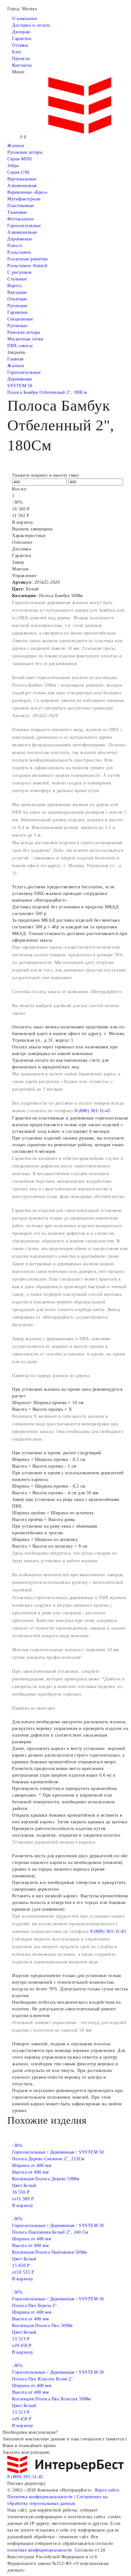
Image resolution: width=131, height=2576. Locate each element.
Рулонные (17, 306)
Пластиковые (21, 206)
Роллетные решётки (28, 259)
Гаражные (17, 312)
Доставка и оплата (31, 25)
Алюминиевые (22, 232)
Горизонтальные (24, 226)
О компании (25, 19)
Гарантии (22, 39)
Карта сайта (107, 2490)
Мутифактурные (24, 199)
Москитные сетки (25, 339)
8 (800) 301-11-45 (93, 1111)
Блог (17, 52)
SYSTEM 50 (20, 386)
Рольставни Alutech (27, 266)
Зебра (13, 166)
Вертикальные (22, 179)
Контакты (22, 65)
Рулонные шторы (25, 152)
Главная (15, 359)
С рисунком (19, 272)
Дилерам (21, 32)
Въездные (17, 292)
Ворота (14, 286)
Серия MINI (20, 159)
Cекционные (20, 319)
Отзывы (20, 45)
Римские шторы (24, 332)
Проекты (21, 59)
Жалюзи (16, 146)
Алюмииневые (22, 186)
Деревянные (20, 239)
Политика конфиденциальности (40, 2497)
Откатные (17, 299)
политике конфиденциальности (40, 2550)
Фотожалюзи (21, 219)
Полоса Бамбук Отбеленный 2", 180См (47, 392)
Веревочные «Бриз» (28, 192)
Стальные (17, 279)
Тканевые (17, 212)
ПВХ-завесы (20, 346)
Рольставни (19, 252)
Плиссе (15, 246)
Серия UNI (18, 172)
